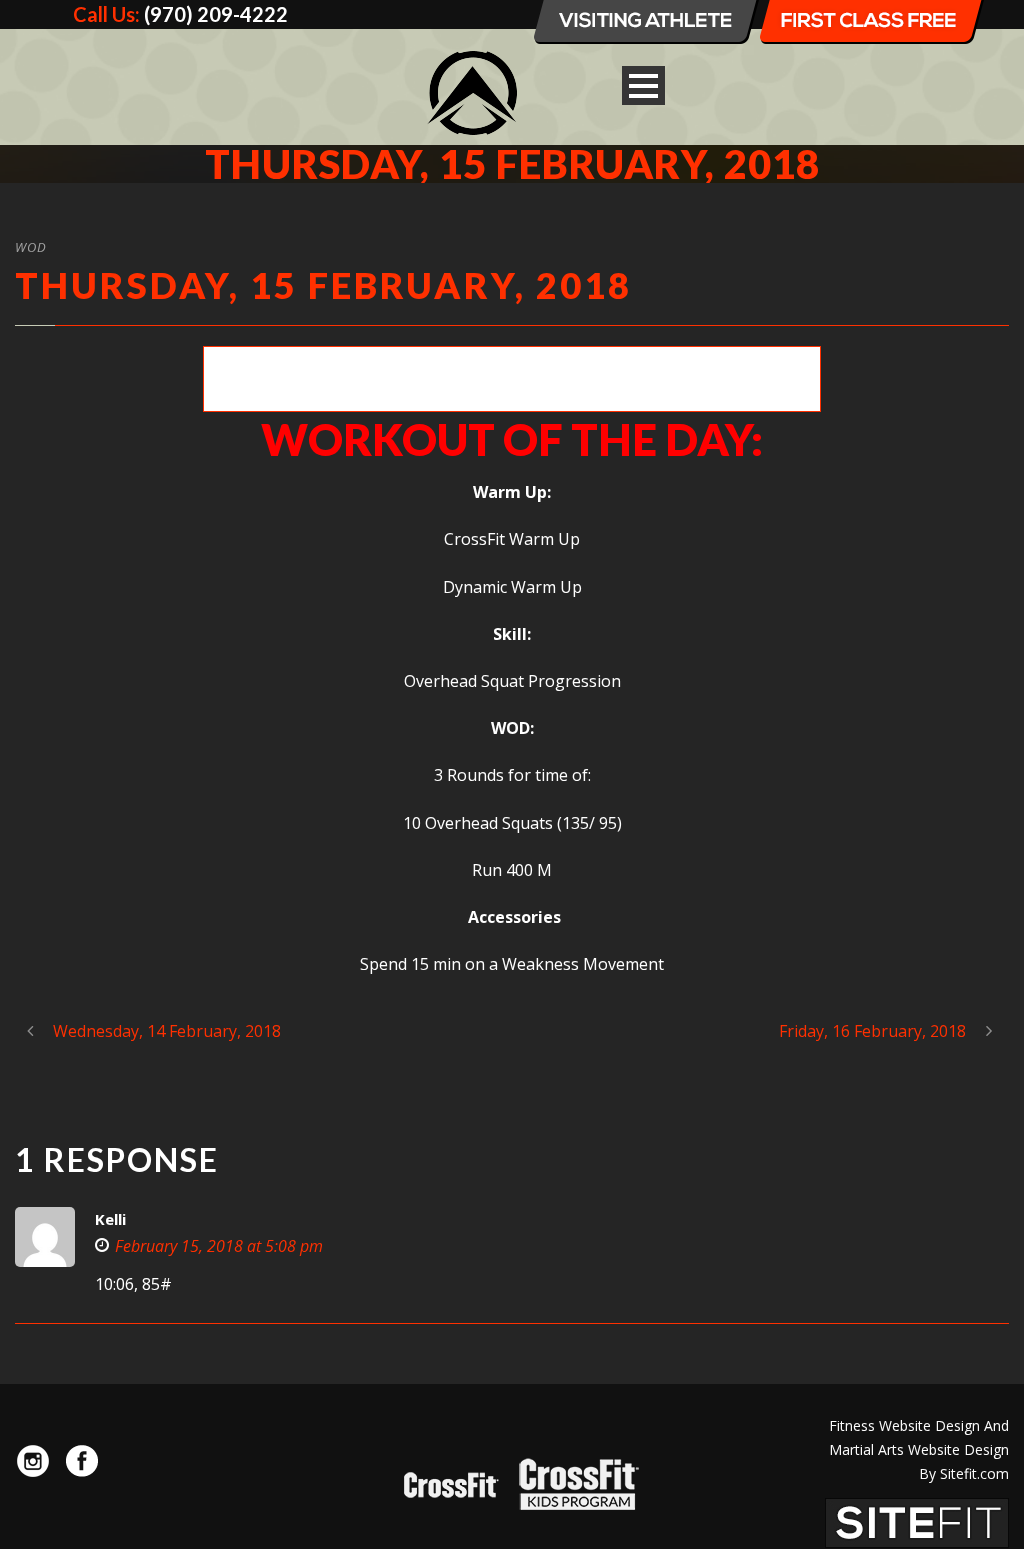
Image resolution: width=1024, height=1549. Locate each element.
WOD (31, 247)
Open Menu (643, 85)
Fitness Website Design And (919, 1425)
